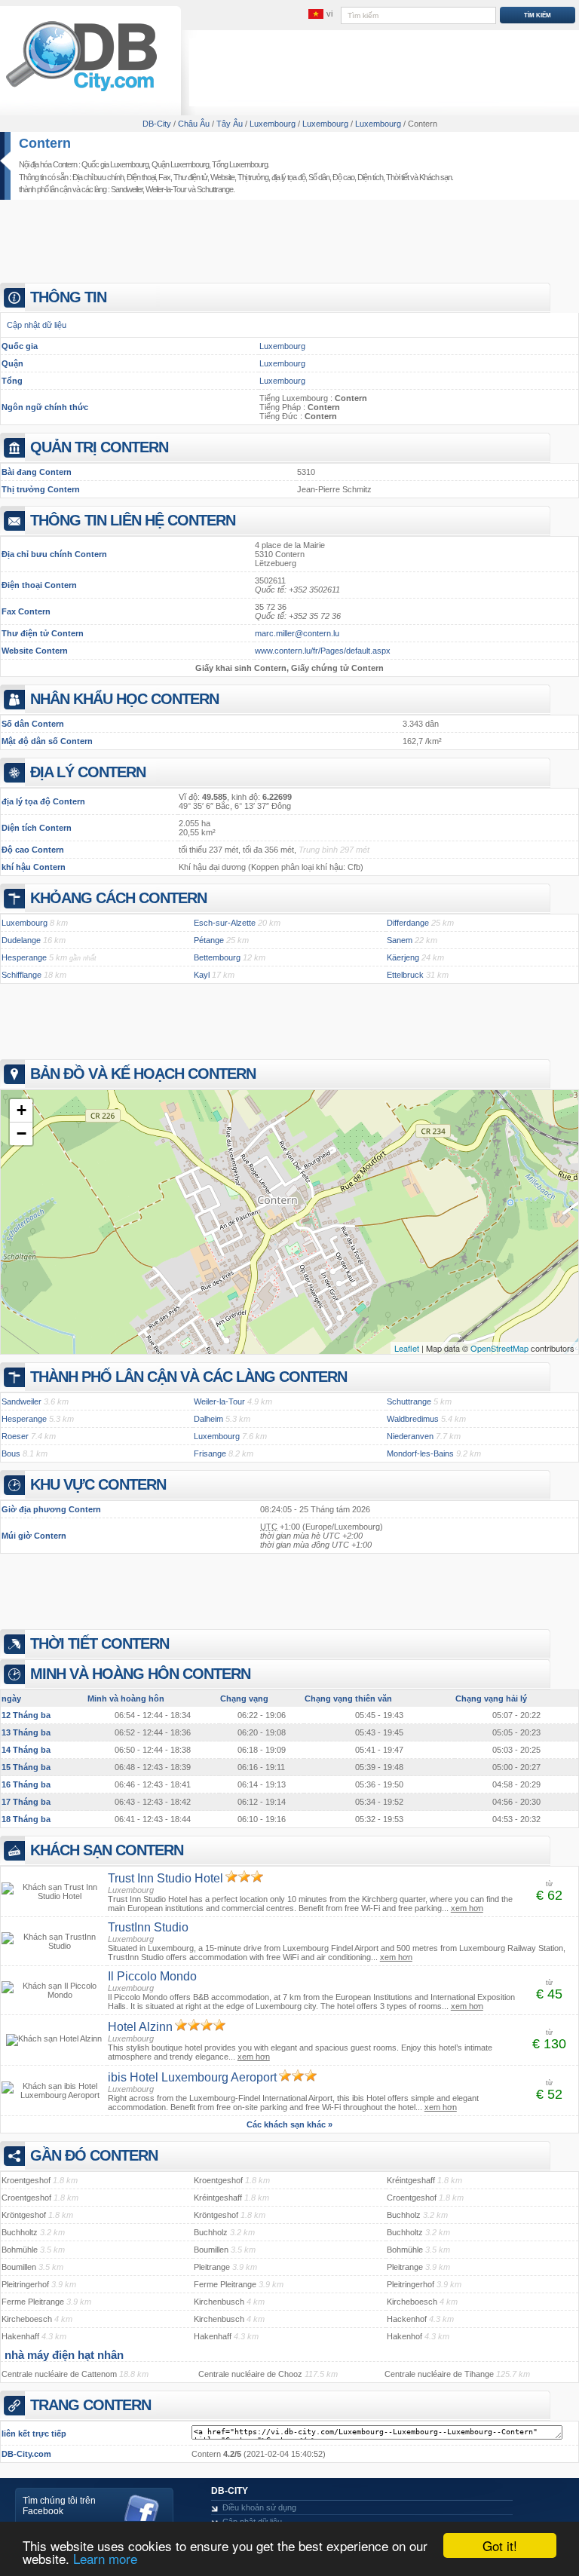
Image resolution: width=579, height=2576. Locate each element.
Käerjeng (403, 957)
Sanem (400, 940)
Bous (11, 1453)
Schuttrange (215, 189)
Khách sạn (435, 177)
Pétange (209, 940)
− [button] (21, 1133)
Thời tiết (397, 177)
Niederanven (410, 1436)
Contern (45, 143)
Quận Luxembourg (180, 164)
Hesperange (24, 957)
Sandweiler (127, 189)
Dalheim (208, 1419)
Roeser (15, 1436)
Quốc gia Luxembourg (115, 164)
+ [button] (21, 1110)
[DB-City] (81, 91)
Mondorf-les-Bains (420, 1453)
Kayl (202, 975)
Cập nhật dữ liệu (37, 325)
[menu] (320, 14)
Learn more (105, 2558)
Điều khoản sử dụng (259, 2507)
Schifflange (21, 975)
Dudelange (21, 940)
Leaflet (407, 1348)
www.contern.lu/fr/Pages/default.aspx (323, 651)
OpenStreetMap (499, 1348)
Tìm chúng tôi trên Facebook (59, 2506)
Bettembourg (217, 957)
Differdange (408, 923)
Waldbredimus (413, 1419)
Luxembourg (282, 346)
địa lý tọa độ (288, 177)
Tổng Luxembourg (240, 164)
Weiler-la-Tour (166, 189)
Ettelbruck (405, 975)
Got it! (500, 2545)
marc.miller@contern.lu (297, 633)
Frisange (210, 1453)
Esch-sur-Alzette (225, 923)
